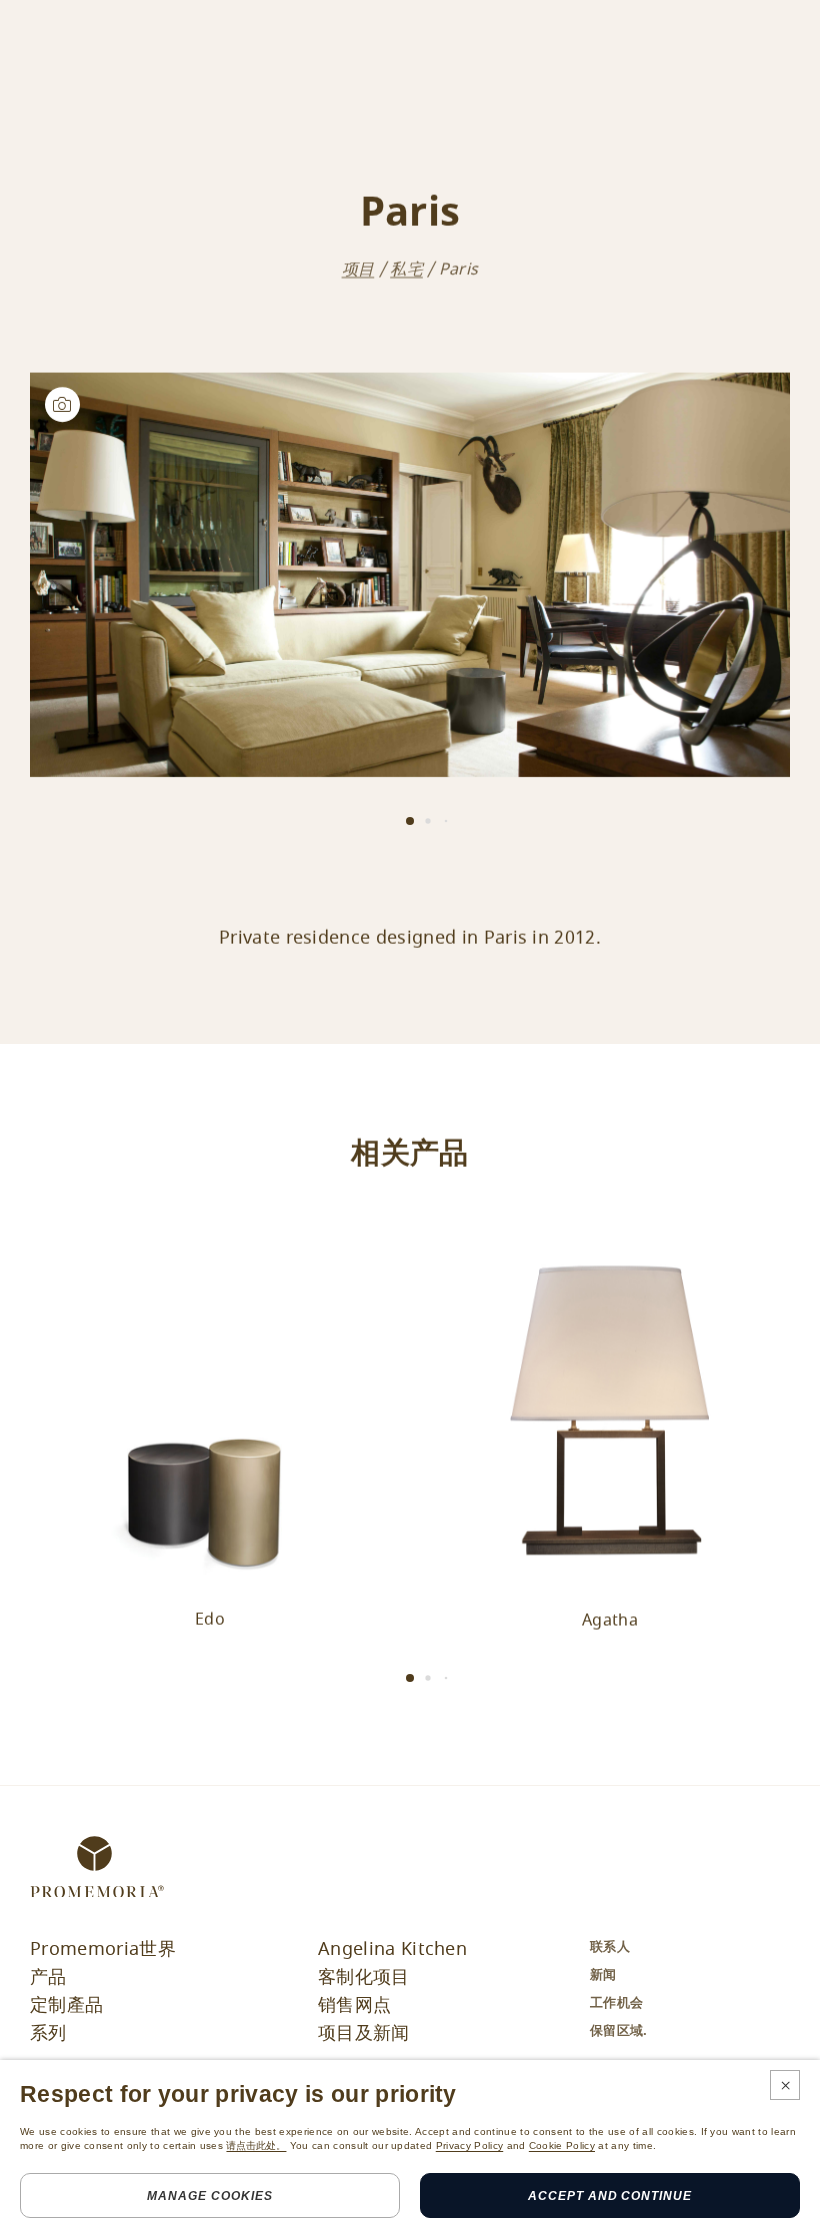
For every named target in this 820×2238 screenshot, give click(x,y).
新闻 (603, 1974)
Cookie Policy (562, 2145)
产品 (48, 1977)
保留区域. (619, 2030)
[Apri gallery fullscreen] (410, 574)
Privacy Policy (469, 2145)
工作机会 (616, 2002)
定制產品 (66, 2005)
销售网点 (354, 2005)
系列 (48, 2033)
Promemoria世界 (103, 1949)
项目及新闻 (364, 2033)
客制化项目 (364, 1977)
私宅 (406, 269)
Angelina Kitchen (392, 1949)
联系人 (610, 1946)
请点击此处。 (256, 2145)
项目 (358, 269)
